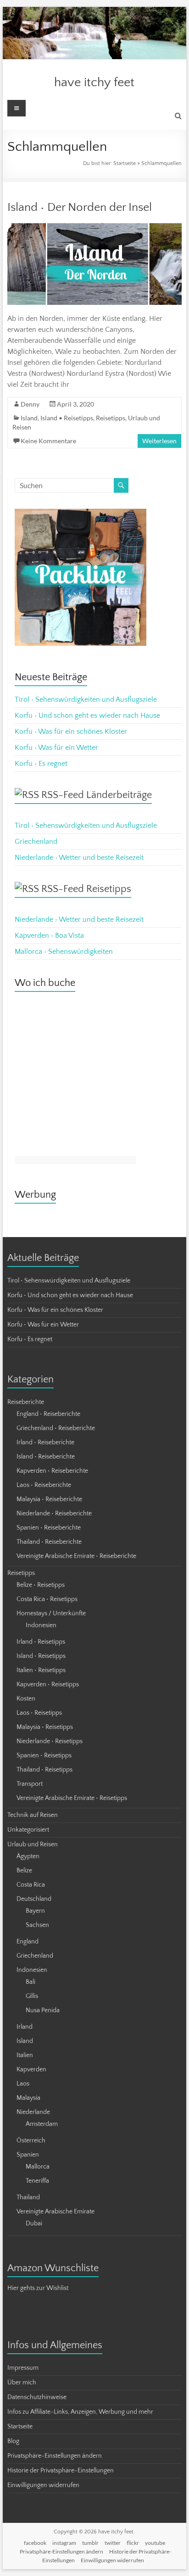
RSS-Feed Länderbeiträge (97, 795)
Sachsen (37, 1925)
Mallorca (38, 2167)
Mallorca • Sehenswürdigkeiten (64, 952)
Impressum (23, 2368)
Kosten (26, 1699)
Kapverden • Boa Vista (49, 936)
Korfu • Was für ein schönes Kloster (71, 732)
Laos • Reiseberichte (44, 1485)
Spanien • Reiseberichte (49, 1528)
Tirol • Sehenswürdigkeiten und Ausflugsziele (86, 699)
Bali (31, 1982)
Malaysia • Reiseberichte (49, 1499)
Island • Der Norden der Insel (80, 207)
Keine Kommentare (48, 441)
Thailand (28, 2197)
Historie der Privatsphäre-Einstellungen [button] (61, 2471)
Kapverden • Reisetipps (48, 1684)
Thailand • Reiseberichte (49, 1542)
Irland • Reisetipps (41, 1642)
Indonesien (41, 1625)
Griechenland (36, 842)
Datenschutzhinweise (37, 2397)
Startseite (125, 163)
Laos (23, 2084)
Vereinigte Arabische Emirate (56, 2212)
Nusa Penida (43, 2010)
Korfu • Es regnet (41, 764)
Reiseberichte (26, 1402)
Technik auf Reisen (33, 1815)
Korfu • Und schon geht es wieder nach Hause (87, 716)
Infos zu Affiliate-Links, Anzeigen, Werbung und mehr (80, 2412)
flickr (133, 2543)
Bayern (35, 1911)
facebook (35, 2543)
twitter (113, 2543)
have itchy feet (94, 82)
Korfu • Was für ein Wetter (56, 748)
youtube (155, 2543)
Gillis (32, 1996)
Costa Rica (31, 1885)
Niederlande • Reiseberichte (54, 1514)
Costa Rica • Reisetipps (47, 1599)
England (28, 1942)
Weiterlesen (159, 441)
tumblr (90, 2543)
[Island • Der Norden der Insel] (94, 228)
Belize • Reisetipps (41, 1585)
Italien (25, 2055)
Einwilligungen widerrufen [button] (43, 2485)
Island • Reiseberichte (46, 1457)
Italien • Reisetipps (41, 1670)
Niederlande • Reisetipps (50, 1741)
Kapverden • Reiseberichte (52, 1471)
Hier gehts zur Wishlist (38, 2288)
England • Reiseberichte (48, 1414)
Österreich (31, 2141)
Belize (24, 1871)
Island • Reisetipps (67, 418)
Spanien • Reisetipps (44, 1756)
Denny (30, 404)
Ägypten (28, 1856)
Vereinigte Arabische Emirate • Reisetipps (72, 1798)
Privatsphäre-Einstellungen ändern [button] (55, 2456)
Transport (30, 1784)
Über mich (22, 2383)
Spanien (28, 2155)
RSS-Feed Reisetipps (86, 889)
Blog (13, 2441)
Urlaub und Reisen (33, 1844)
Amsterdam (42, 2124)
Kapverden (31, 2070)
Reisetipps (111, 418)
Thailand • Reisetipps (44, 1770)
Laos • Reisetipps (39, 1713)
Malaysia (28, 2098)
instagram (64, 2543)
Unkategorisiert (28, 1830)
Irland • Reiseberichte (45, 1442)
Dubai (34, 2224)
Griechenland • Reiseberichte (56, 1428)
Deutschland (34, 1899)
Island (29, 418)
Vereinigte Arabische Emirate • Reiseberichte (76, 1556)
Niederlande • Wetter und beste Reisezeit (79, 858)
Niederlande (33, 2112)
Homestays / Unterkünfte (51, 1613)
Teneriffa (37, 2181)
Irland (25, 2027)
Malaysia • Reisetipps (45, 1727)
